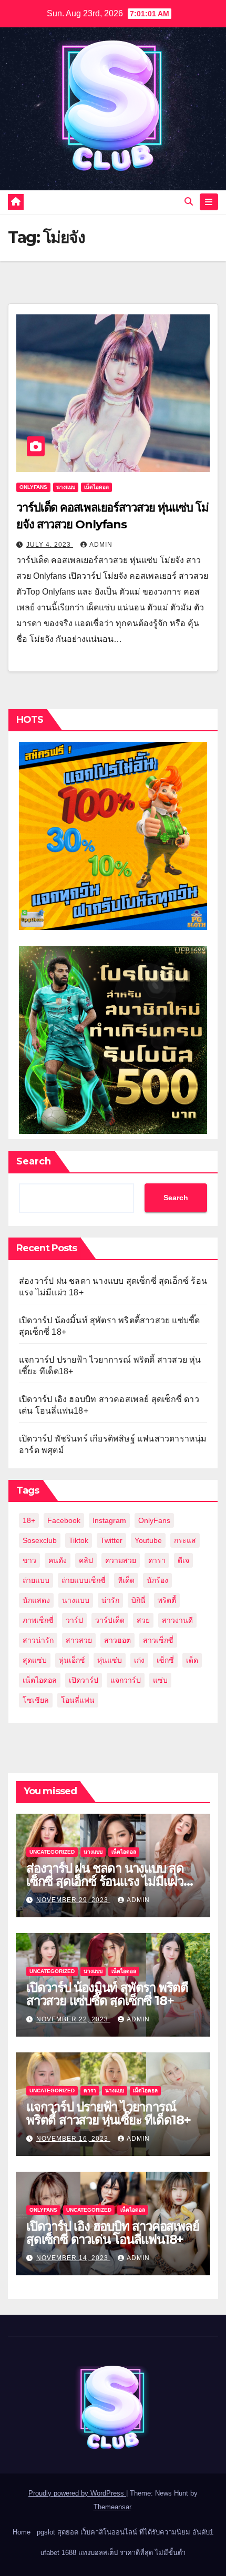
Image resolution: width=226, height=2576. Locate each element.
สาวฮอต (117, 1640)
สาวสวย (79, 1640)
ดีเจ (183, 1560)
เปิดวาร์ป (84, 1680)
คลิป (86, 1560)
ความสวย (121, 1560)
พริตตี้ (167, 1600)
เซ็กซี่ (165, 1660)
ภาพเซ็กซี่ (38, 1620)
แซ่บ (160, 1680)
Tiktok (79, 1540)
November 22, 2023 (73, 2019)
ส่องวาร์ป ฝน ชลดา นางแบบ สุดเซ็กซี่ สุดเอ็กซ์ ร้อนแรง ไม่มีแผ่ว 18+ (105, 1881)
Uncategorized (52, 1852)
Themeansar (112, 2507)
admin (101, 545)
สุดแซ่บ (35, 1660)
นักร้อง (157, 1580)
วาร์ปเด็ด (110, 1620)
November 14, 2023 (73, 2258)
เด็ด (192, 1660)
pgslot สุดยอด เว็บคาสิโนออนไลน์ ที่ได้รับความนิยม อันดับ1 (125, 2532)
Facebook (64, 1520)
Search (34, 1161)
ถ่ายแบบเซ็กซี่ (84, 1580)
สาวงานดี (177, 1620)
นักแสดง (36, 1600)
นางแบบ (66, 487)
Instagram (109, 1520)
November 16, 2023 (73, 2139)
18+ (29, 1520)
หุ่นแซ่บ (110, 1660)
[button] (189, 202)
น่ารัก (110, 1600)
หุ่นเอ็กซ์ (72, 1660)
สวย (143, 1620)
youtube (148, 1540)
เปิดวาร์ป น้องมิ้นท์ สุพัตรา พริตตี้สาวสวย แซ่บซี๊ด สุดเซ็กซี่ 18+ (107, 1994)
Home (22, 2532)
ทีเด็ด (126, 1580)
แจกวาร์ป (126, 1680)
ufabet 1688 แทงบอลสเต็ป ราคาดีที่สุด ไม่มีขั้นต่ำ (113, 2553)
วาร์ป (74, 1620)
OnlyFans (154, 1520)
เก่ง (139, 1660)
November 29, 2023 (73, 1900)
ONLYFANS (33, 487)
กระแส (185, 1540)
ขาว (29, 1560)
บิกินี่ (138, 1600)
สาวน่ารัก (38, 1640)
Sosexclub (40, 1540)
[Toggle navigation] (209, 202)
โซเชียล (36, 1700)
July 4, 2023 (50, 545)
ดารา (157, 1560)
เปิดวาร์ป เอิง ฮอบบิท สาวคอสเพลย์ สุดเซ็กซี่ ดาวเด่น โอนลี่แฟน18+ (112, 2233)
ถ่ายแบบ (36, 1580)
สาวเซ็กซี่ (158, 1640)
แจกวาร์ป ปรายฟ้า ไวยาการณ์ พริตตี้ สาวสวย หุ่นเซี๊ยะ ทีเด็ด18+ (109, 2113)
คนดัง (58, 1560)
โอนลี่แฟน (78, 1700)
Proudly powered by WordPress (77, 2493)
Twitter (111, 1540)
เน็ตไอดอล (96, 487)
